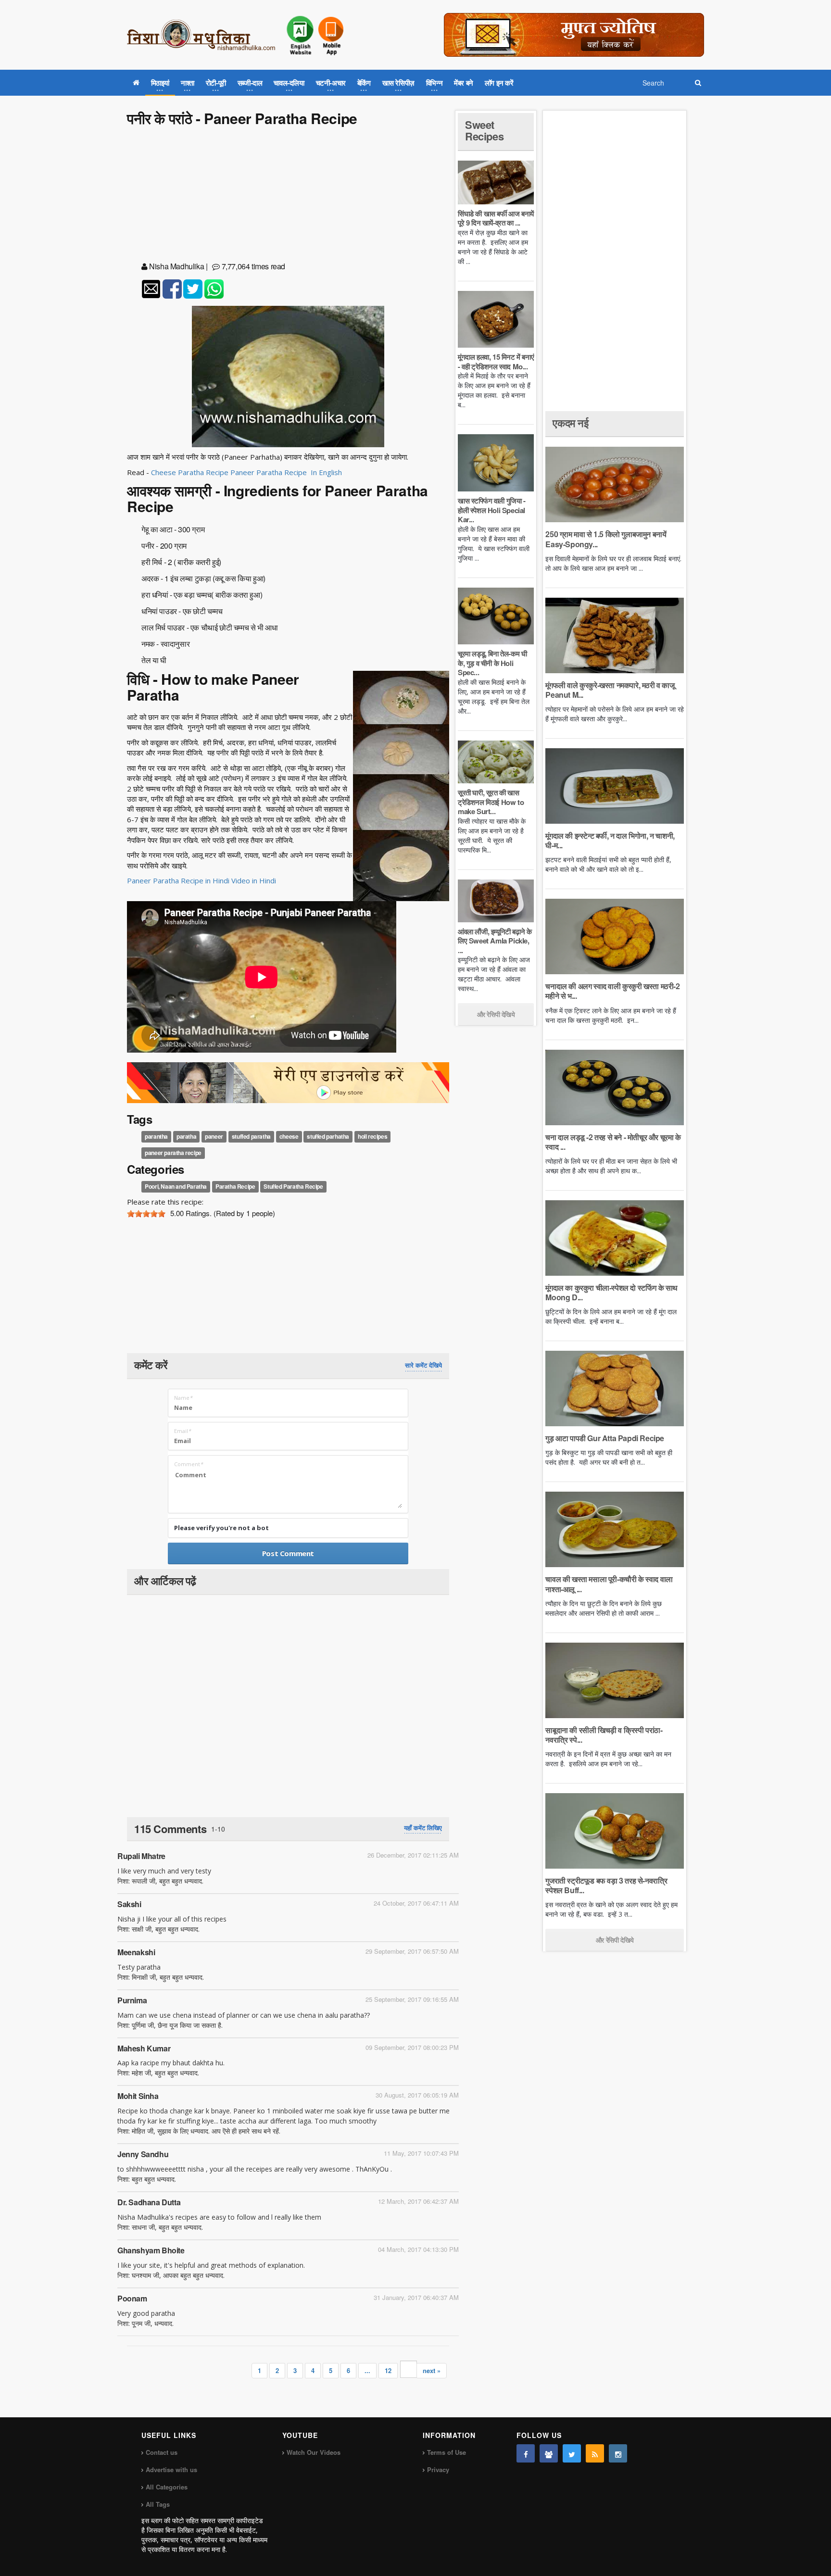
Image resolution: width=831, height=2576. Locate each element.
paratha (186, 1136)
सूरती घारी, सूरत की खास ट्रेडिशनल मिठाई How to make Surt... (491, 802)
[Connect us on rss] (595, 2453)
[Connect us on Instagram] (618, 2453)
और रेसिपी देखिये (496, 1014)
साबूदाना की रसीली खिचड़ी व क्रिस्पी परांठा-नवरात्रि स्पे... (604, 1735)
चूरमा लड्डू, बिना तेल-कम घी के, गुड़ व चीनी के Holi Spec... (492, 663)
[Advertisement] (288, 196)
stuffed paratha (251, 1136)
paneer (214, 1136)
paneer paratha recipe (173, 1153)
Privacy (438, 2469)
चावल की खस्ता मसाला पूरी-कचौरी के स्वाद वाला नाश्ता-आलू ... (609, 1584)
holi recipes (372, 1136)
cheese (289, 1136)
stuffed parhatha (328, 1136)
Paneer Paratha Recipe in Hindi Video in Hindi (201, 880)
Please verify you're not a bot (221, 1528)
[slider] (146, 1214)
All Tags (158, 2504)
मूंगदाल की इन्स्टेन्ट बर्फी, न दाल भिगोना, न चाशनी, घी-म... (610, 840)
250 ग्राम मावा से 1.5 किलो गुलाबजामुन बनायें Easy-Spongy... (606, 539)
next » (432, 2370)
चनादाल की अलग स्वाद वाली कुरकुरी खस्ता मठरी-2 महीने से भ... (612, 991)
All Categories (167, 2487)
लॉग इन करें (499, 83)
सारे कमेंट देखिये (423, 1365)
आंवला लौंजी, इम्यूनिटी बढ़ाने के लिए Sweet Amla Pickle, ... (495, 941)
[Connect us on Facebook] (526, 2453)
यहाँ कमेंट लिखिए (423, 1828)
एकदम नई (570, 423)
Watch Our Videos (314, 2452)
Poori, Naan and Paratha (176, 1187)
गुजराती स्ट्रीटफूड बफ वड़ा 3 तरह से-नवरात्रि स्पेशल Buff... (606, 1885)
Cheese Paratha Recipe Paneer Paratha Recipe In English (246, 472)
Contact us (162, 2452)
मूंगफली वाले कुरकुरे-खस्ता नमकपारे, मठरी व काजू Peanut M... (610, 690)
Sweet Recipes (484, 130)
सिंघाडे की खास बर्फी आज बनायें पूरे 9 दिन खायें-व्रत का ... (496, 218)
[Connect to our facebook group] (549, 2453)
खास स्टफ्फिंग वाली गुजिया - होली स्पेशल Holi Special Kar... (492, 510)
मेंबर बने (464, 83)
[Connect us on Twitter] (572, 2453)
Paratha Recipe (235, 1187)
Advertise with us (171, 2469)
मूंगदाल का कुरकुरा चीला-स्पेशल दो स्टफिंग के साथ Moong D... (611, 1292)
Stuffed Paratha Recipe (293, 1187)
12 (388, 2370)
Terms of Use (447, 2452)
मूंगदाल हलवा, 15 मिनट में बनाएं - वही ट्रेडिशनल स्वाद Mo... (496, 362)
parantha (156, 1136)
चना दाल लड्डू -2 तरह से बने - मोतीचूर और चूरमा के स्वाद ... (613, 1142)
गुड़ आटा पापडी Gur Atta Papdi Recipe (605, 1438)
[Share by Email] (151, 289)
